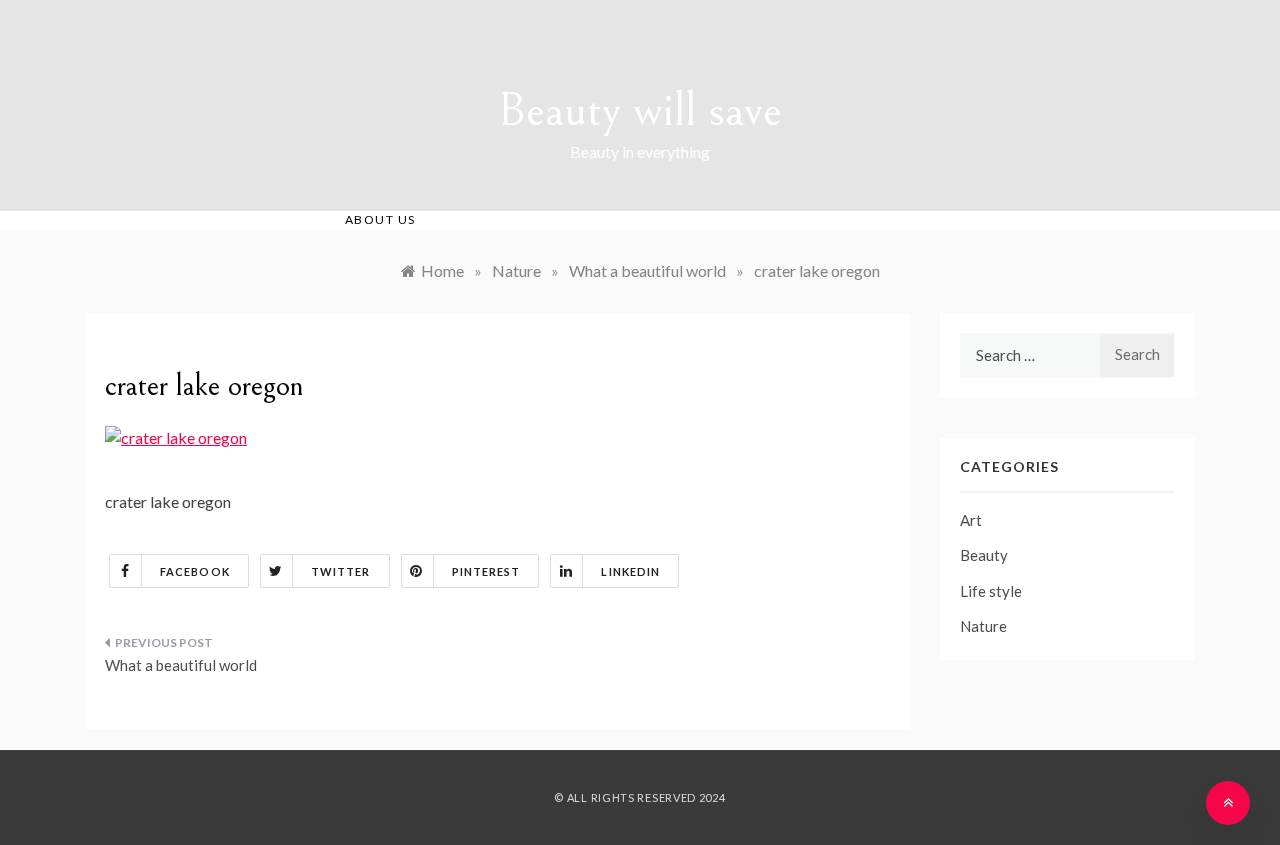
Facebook (195, 571)
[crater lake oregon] (176, 435)
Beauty (984, 555)
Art (971, 520)
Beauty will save (640, 110)
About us (380, 219)
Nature (983, 626)
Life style (991, 591)
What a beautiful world (181, 665)
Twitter (341, 571)
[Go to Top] (1228, 803)
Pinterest (486, 571)
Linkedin (630, 571)
